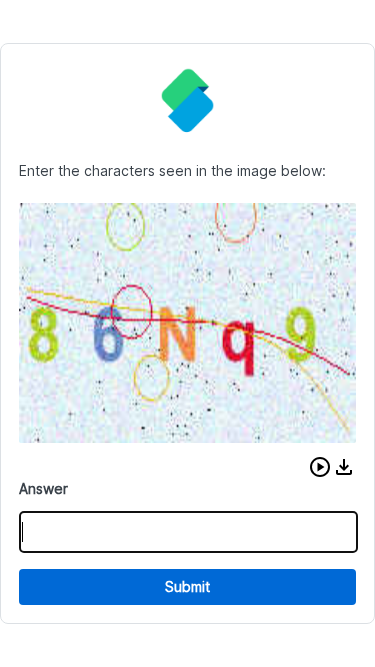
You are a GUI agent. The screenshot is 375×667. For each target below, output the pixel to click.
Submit (187, 586)
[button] (320, 467)
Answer (43, 488)
